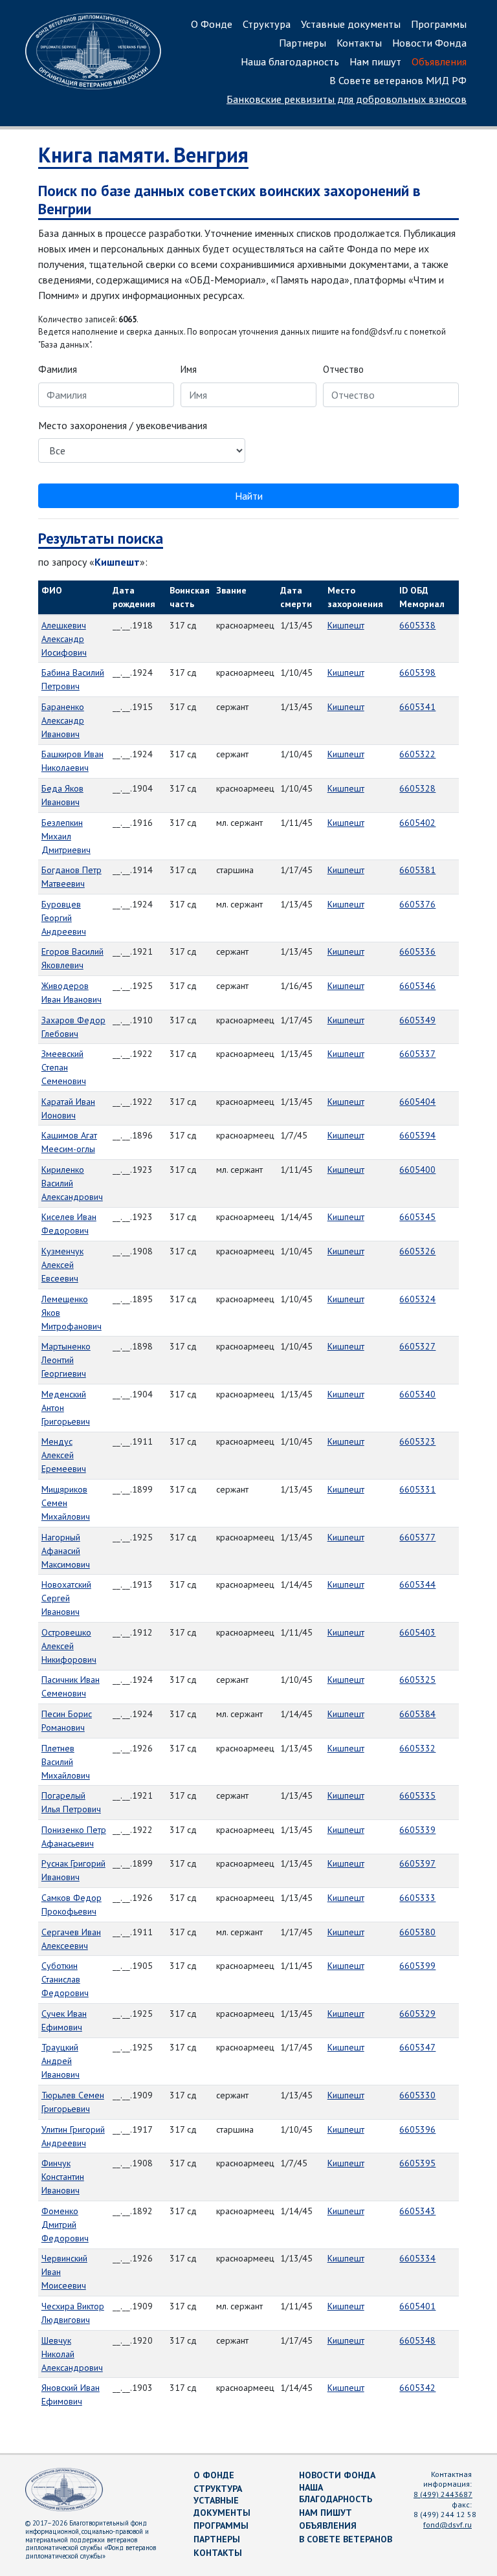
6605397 (417, 1863)
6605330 (417, 2095)
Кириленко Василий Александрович (72, 1183)
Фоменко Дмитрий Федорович (65, 2225)
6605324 (417, 1299)
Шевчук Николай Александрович (72, 2354)
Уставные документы (351, 24)
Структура (267, 24)
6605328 (417, 788)
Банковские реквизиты (347, 99)
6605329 (417, 2014)
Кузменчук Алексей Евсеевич (62, 1265)
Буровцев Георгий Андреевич (64, 918)
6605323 (417, 1441)
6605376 (417, 904)
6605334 (417, 2258)
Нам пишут (375, 61)
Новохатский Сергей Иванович (66, 1598)
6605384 (417, 1714)
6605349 (417, 1020)
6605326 (417, 1251)
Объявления (439, 61)
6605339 (417, 1830)
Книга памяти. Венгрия (143, 155)
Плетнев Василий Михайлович (66, 1762)
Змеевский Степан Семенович (64, 1067)
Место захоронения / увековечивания (123, 425)
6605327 (417, 1346)
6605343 (417, 2211)
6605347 (417, 2047)
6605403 (417, 1632)
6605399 (417, 1966)
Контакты (359, 43)
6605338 (417, 625)
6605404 (417, 1102)
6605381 (417, 870)
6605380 (417, 1932)
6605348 (417, 2340)
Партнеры (303, 43)
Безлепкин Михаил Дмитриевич (66, 836)
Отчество (343, 369)
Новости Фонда (429, 43)
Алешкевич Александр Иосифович (64, 639)
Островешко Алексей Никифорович (69, 1646)
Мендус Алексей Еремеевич (64, 1455)
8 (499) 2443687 (443, 2494)
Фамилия (58, 369)
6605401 (417, 2306)
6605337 (417, 1054)
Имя (189, 369)
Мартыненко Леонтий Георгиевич (66, 1360)
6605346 (417, 986)
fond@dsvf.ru (447, 2525)
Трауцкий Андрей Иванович (61, 2061)
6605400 (417, 1170)
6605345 (417, 1217)
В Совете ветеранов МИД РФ (398, 80)
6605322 (417, 754)
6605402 (417, 823)
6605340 (417, 1394)
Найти (249, 496)
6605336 (417, 951)
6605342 (417, 2388)
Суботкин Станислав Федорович (65, 1979)
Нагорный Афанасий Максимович (66, 1551)
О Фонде (212, 24)
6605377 (417, 1537)
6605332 (417, 1748)
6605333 (417, 1898)
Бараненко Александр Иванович (63, 720)
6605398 (417, 672)
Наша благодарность (290, 61)
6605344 (417, 1584)
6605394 (417, 1135)
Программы (439, 24)
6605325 (417, 1680)
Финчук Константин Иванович (63, 2177)
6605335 (417, 1795)
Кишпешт (346, 625)
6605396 (417, 2129)
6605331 (417, 1489)
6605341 (417, 707)
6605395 (417, 2163)
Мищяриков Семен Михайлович (66, 1503)
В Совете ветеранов (346, 2539)
